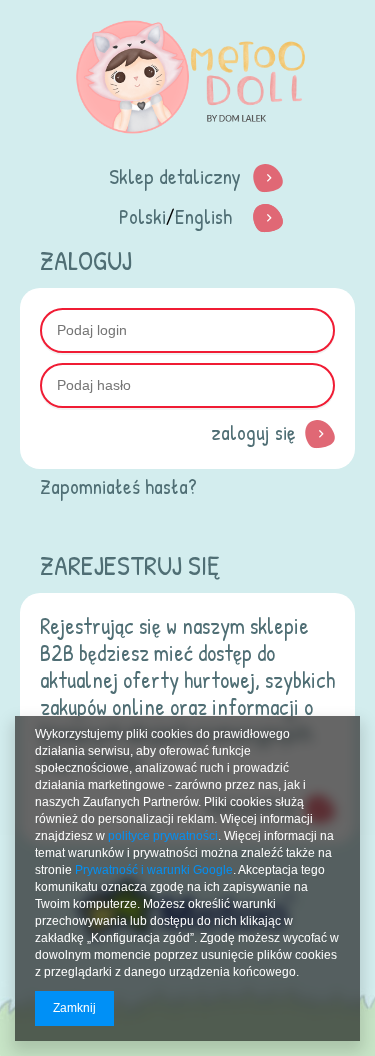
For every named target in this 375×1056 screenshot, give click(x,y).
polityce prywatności (163, 836)
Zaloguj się (253, 432)
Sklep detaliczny (175, 176)
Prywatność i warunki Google (154, 870)
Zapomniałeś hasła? (118, 486)
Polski (142, 216)
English (203, 216)
